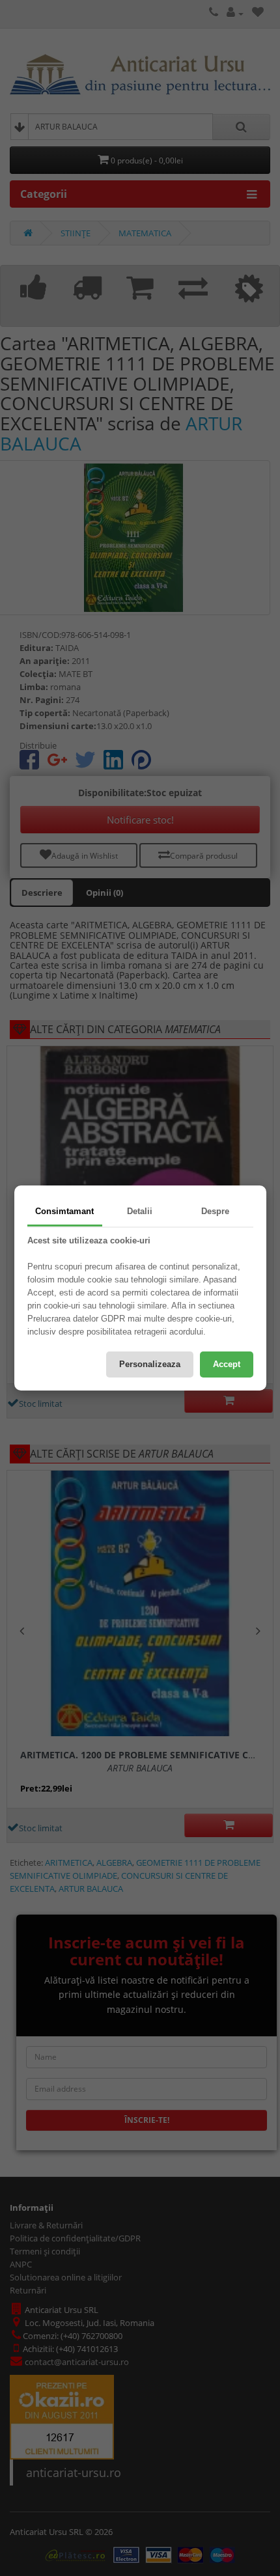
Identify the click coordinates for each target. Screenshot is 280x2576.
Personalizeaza (150, 1364)
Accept (227, 1364)
